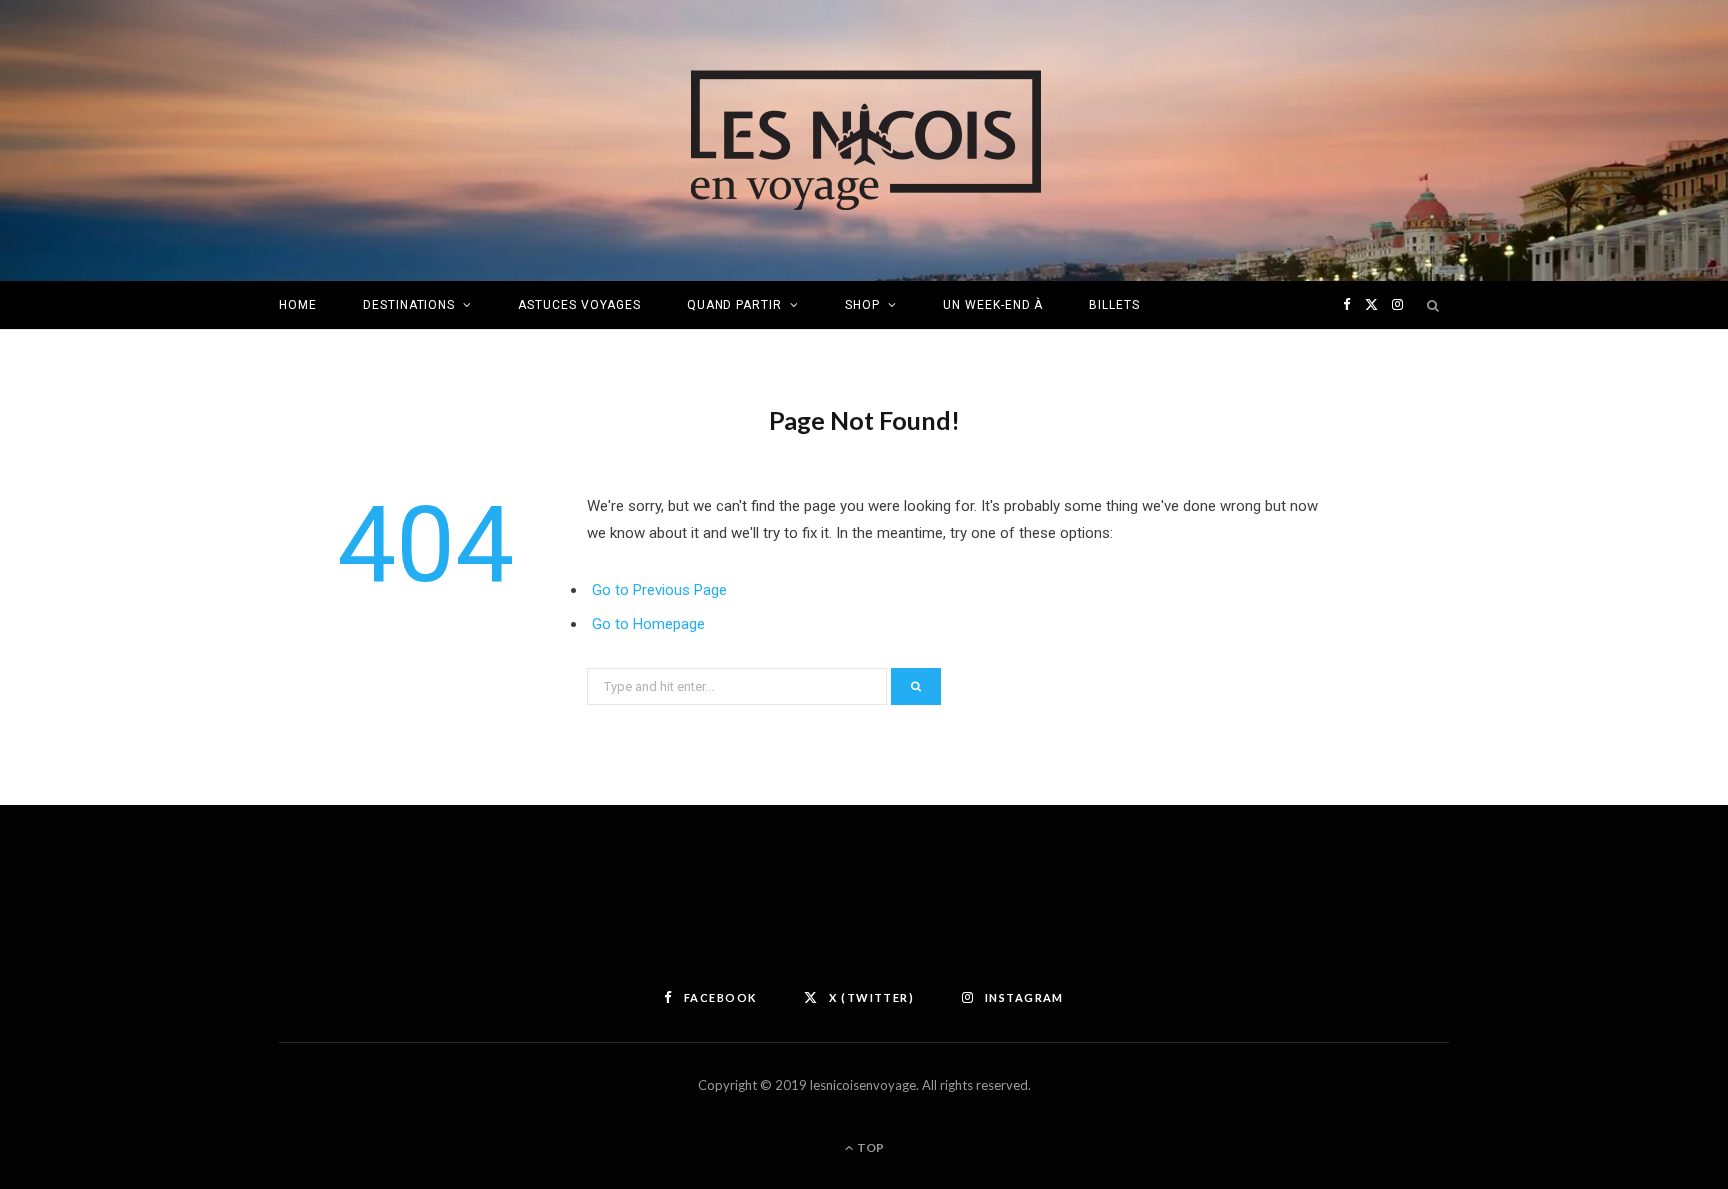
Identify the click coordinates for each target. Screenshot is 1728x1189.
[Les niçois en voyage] (864, 140)
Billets (1114, 305)
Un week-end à (993, 305)
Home (298, 305)
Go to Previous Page (659, 590)
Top (869, 1147)
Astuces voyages (579, 305)
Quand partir (735, 305)
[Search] (1434, 305)
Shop (862, 305)
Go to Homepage (648, 624)
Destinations (409, 305)
